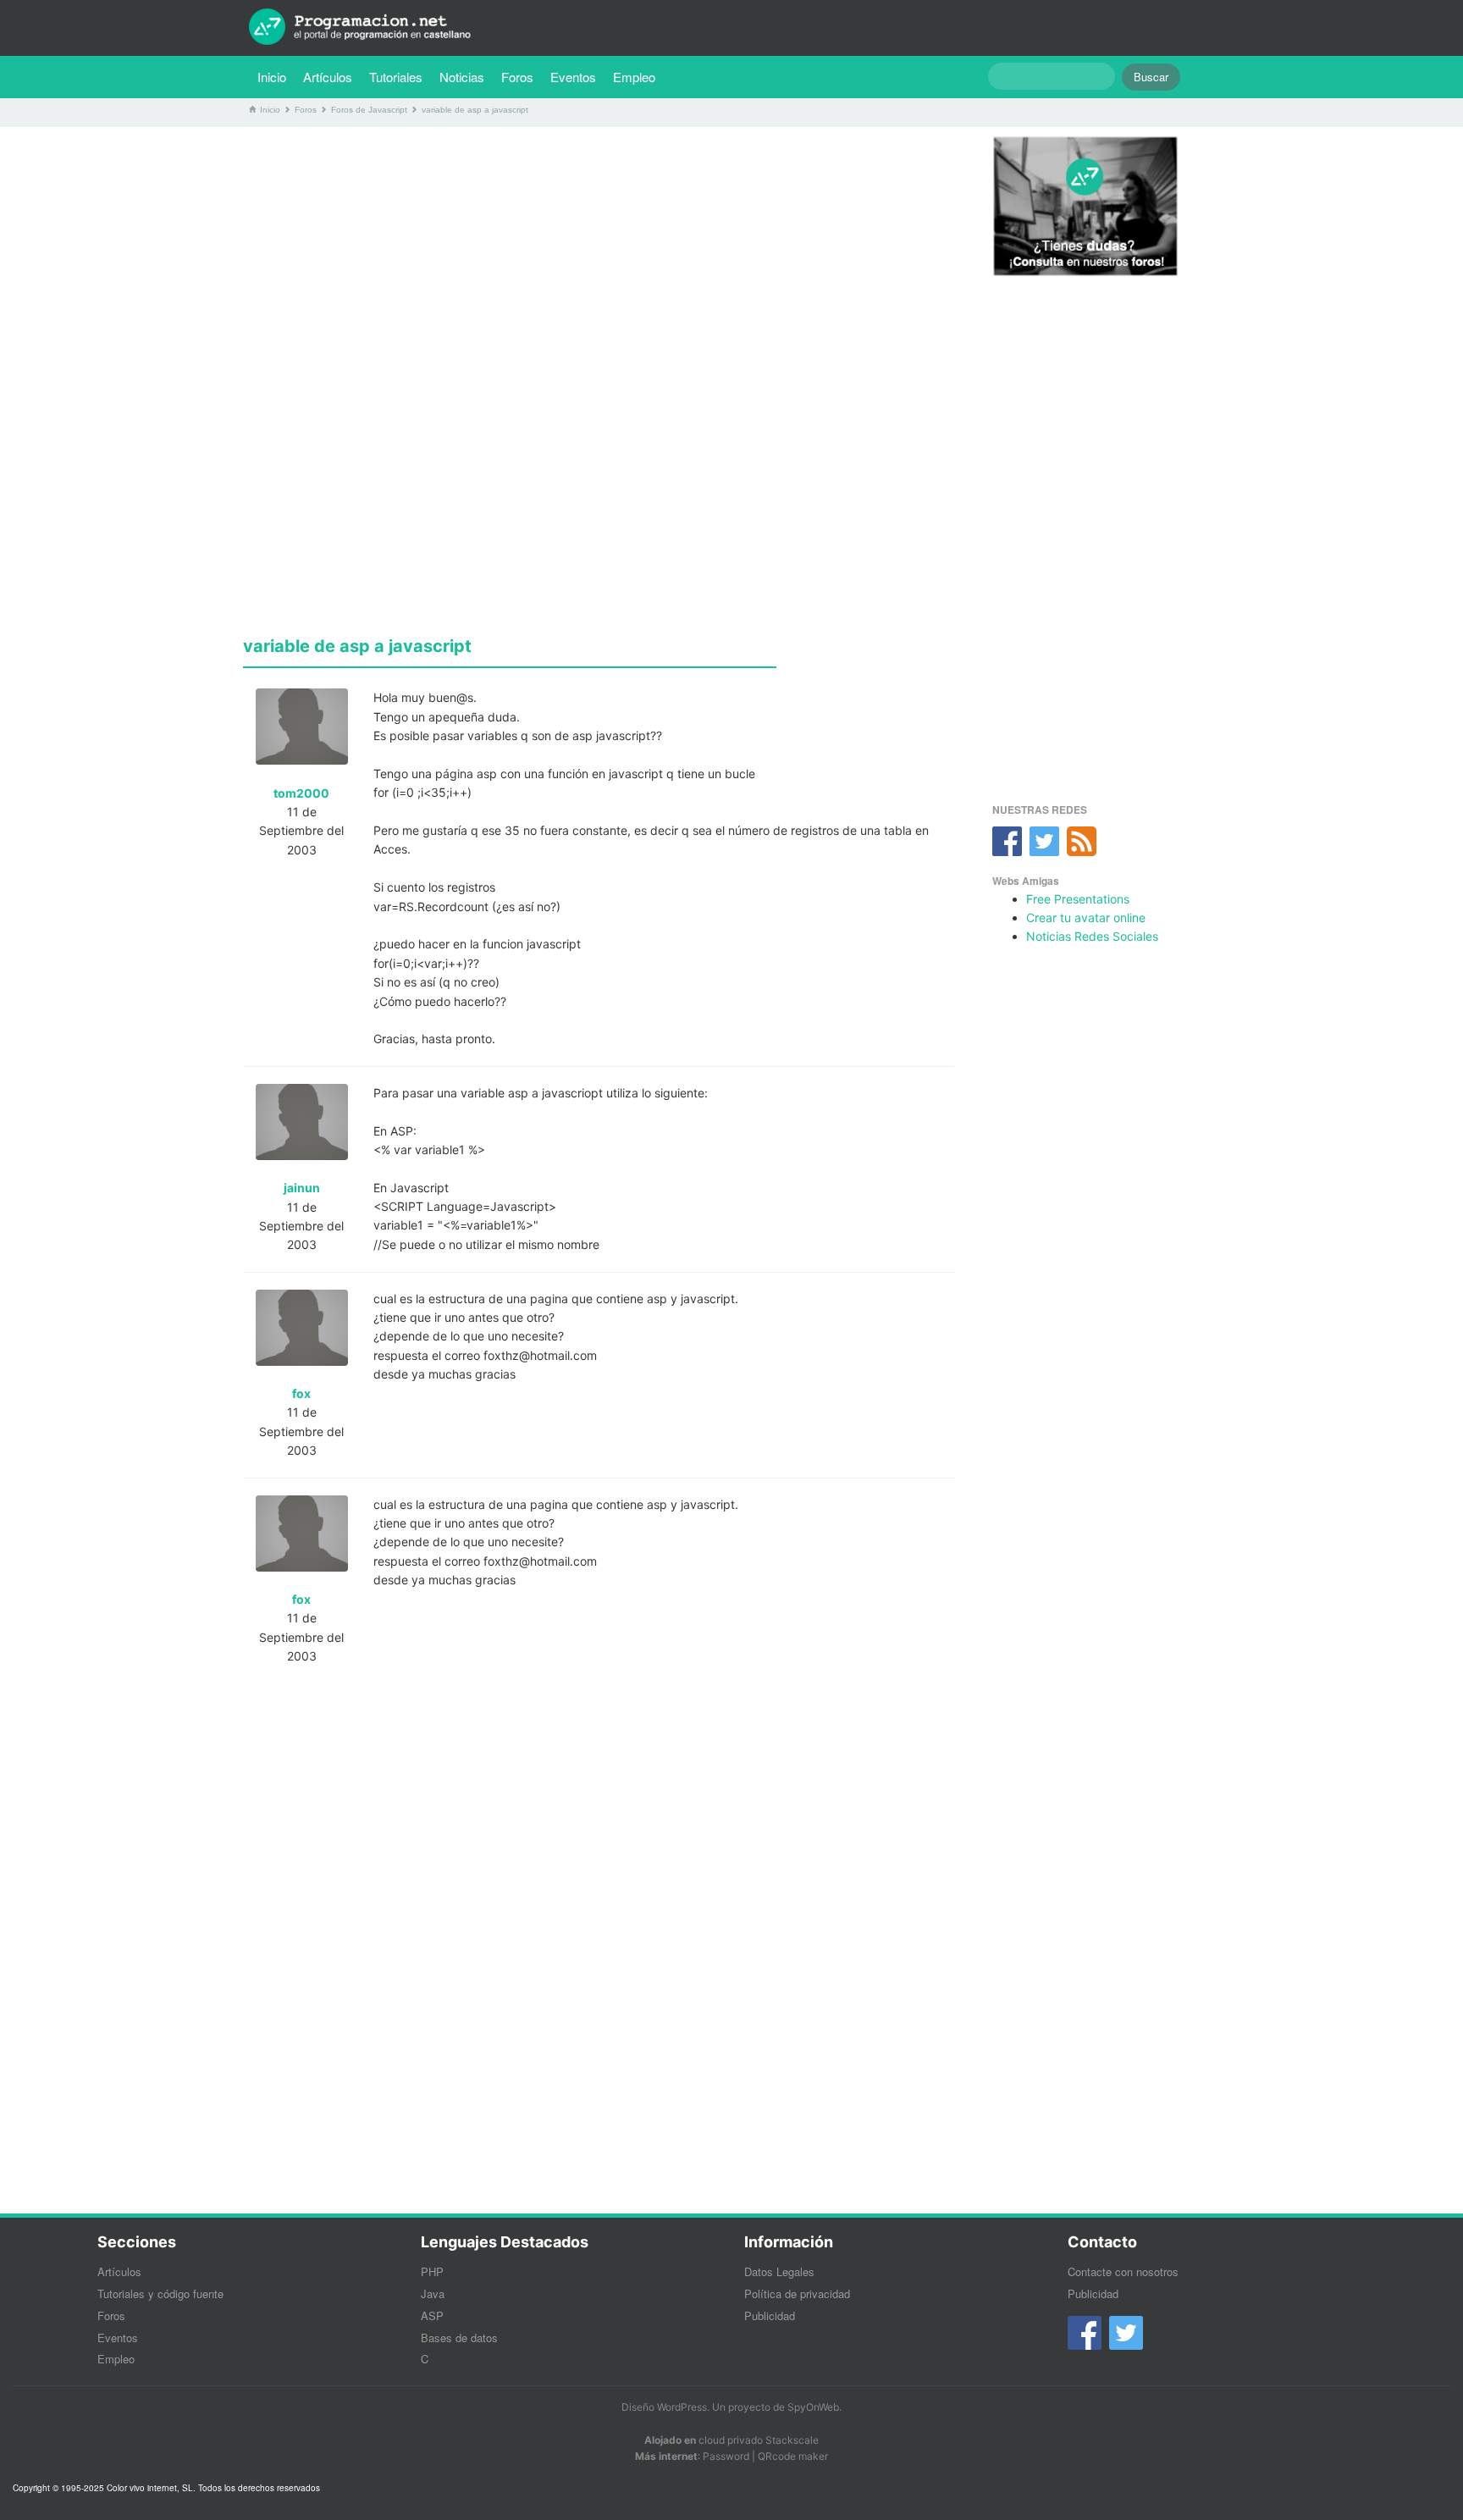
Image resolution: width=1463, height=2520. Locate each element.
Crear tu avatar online (1086, 917)
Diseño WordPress (664, 2407)
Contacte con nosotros (1123, 2271)
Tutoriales (400, 76)
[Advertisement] (599, 258)
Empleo (634, 77)
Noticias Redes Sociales (1092, 936)
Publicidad (770, 2316)
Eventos (573, 77)
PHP (432, 2271)
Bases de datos (459, 2338)
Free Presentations (1078, 899)
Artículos (328, 77)
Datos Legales (779, 2271)
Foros (517, 77)
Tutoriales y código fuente (160, 2293)
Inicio (272, 77)
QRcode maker (793, 2456)
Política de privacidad (797, 2293)
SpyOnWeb (813, 2407)
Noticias (462, 77)
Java (433, 2293)
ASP (432, 2316)
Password (726, 2456)
